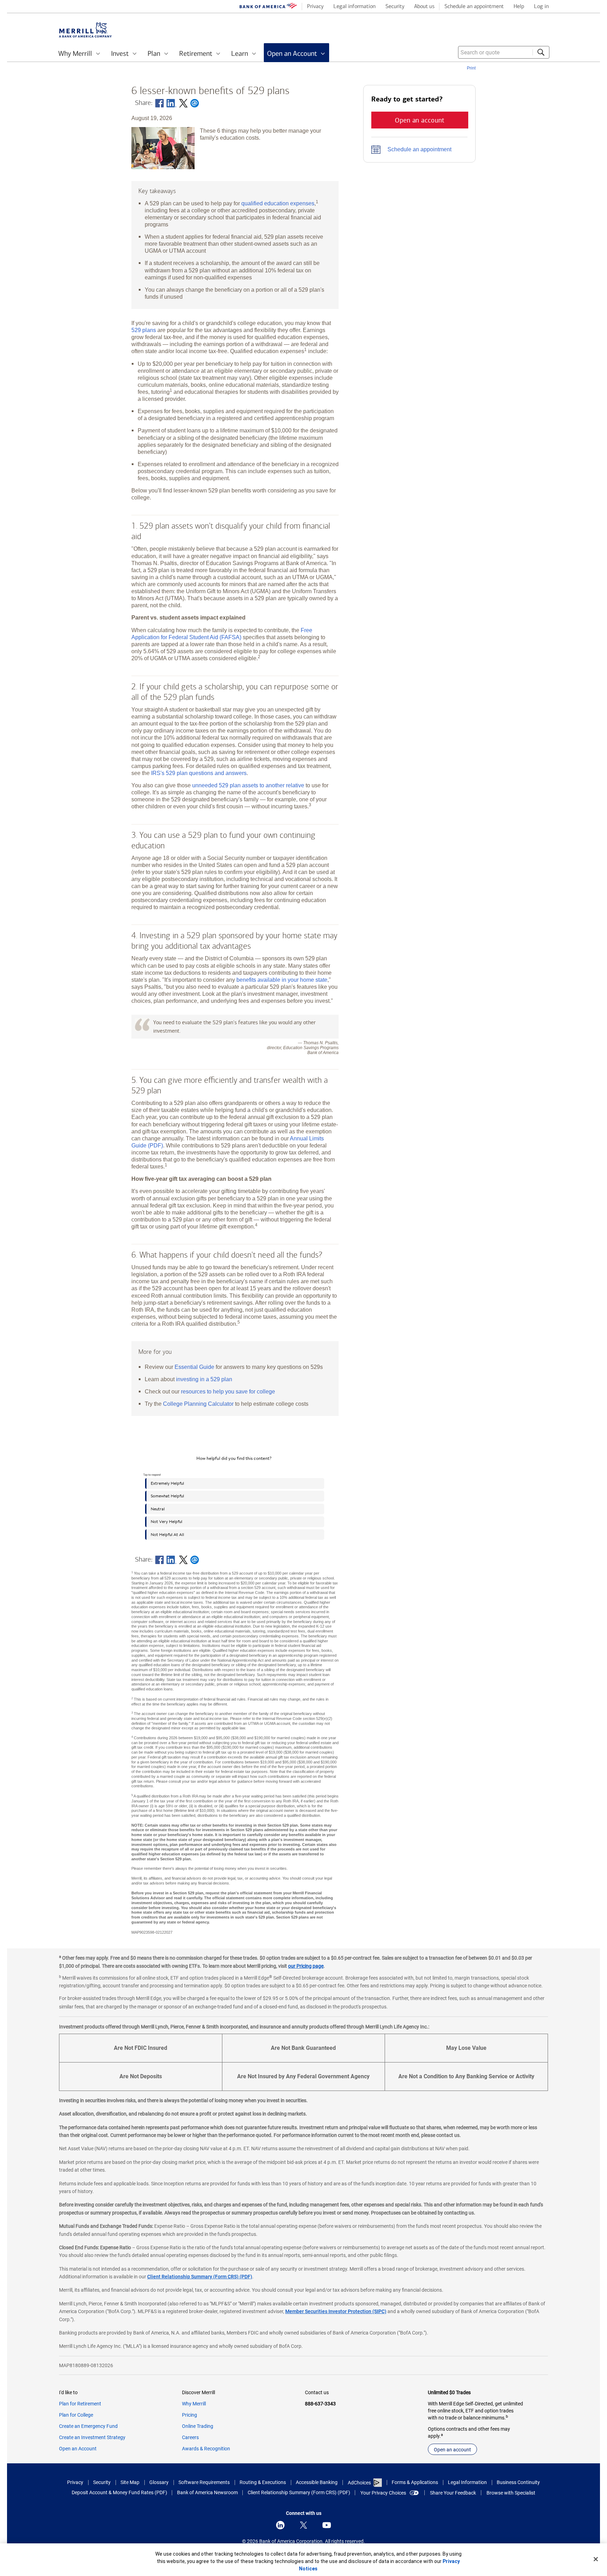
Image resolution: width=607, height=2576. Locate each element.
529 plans (144, 330)
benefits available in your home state (282, 980)
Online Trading (198, 2426)
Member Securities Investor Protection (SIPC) (336, 2311)
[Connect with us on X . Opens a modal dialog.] (303, 2525)
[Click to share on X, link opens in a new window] (183, 103)
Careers (190, 2437)
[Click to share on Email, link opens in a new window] (195, 103)
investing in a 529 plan (204, 1379)
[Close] (596, 2559)
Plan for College (76, 2415)
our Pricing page (306, 1966)
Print (471, 68)
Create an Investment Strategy (92, 2437)
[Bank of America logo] (268, 7)
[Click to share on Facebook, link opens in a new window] (159, 103)
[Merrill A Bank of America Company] (85, 30)
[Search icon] (541, 52)
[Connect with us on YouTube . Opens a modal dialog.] (327, 2525)
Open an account (452, 2450)
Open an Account (78, 2449)
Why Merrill (194, 2404)
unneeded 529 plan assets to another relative (248, 785)
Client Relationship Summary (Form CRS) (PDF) (200, 2277)
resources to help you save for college (228, 1391)
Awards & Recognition (206, 2449)
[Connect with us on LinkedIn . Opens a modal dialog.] (280, 2525)
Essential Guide (194, 1367)
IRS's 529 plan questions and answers (199, 773)
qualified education (278, 203)
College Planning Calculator (198, 1404)
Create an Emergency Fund (88, 2426)
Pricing (190, 2415)
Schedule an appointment (419, 149)
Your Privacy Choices (383, 2493)
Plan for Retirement (80, 2404)
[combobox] (504, 52)
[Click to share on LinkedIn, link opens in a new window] (171, 103)
